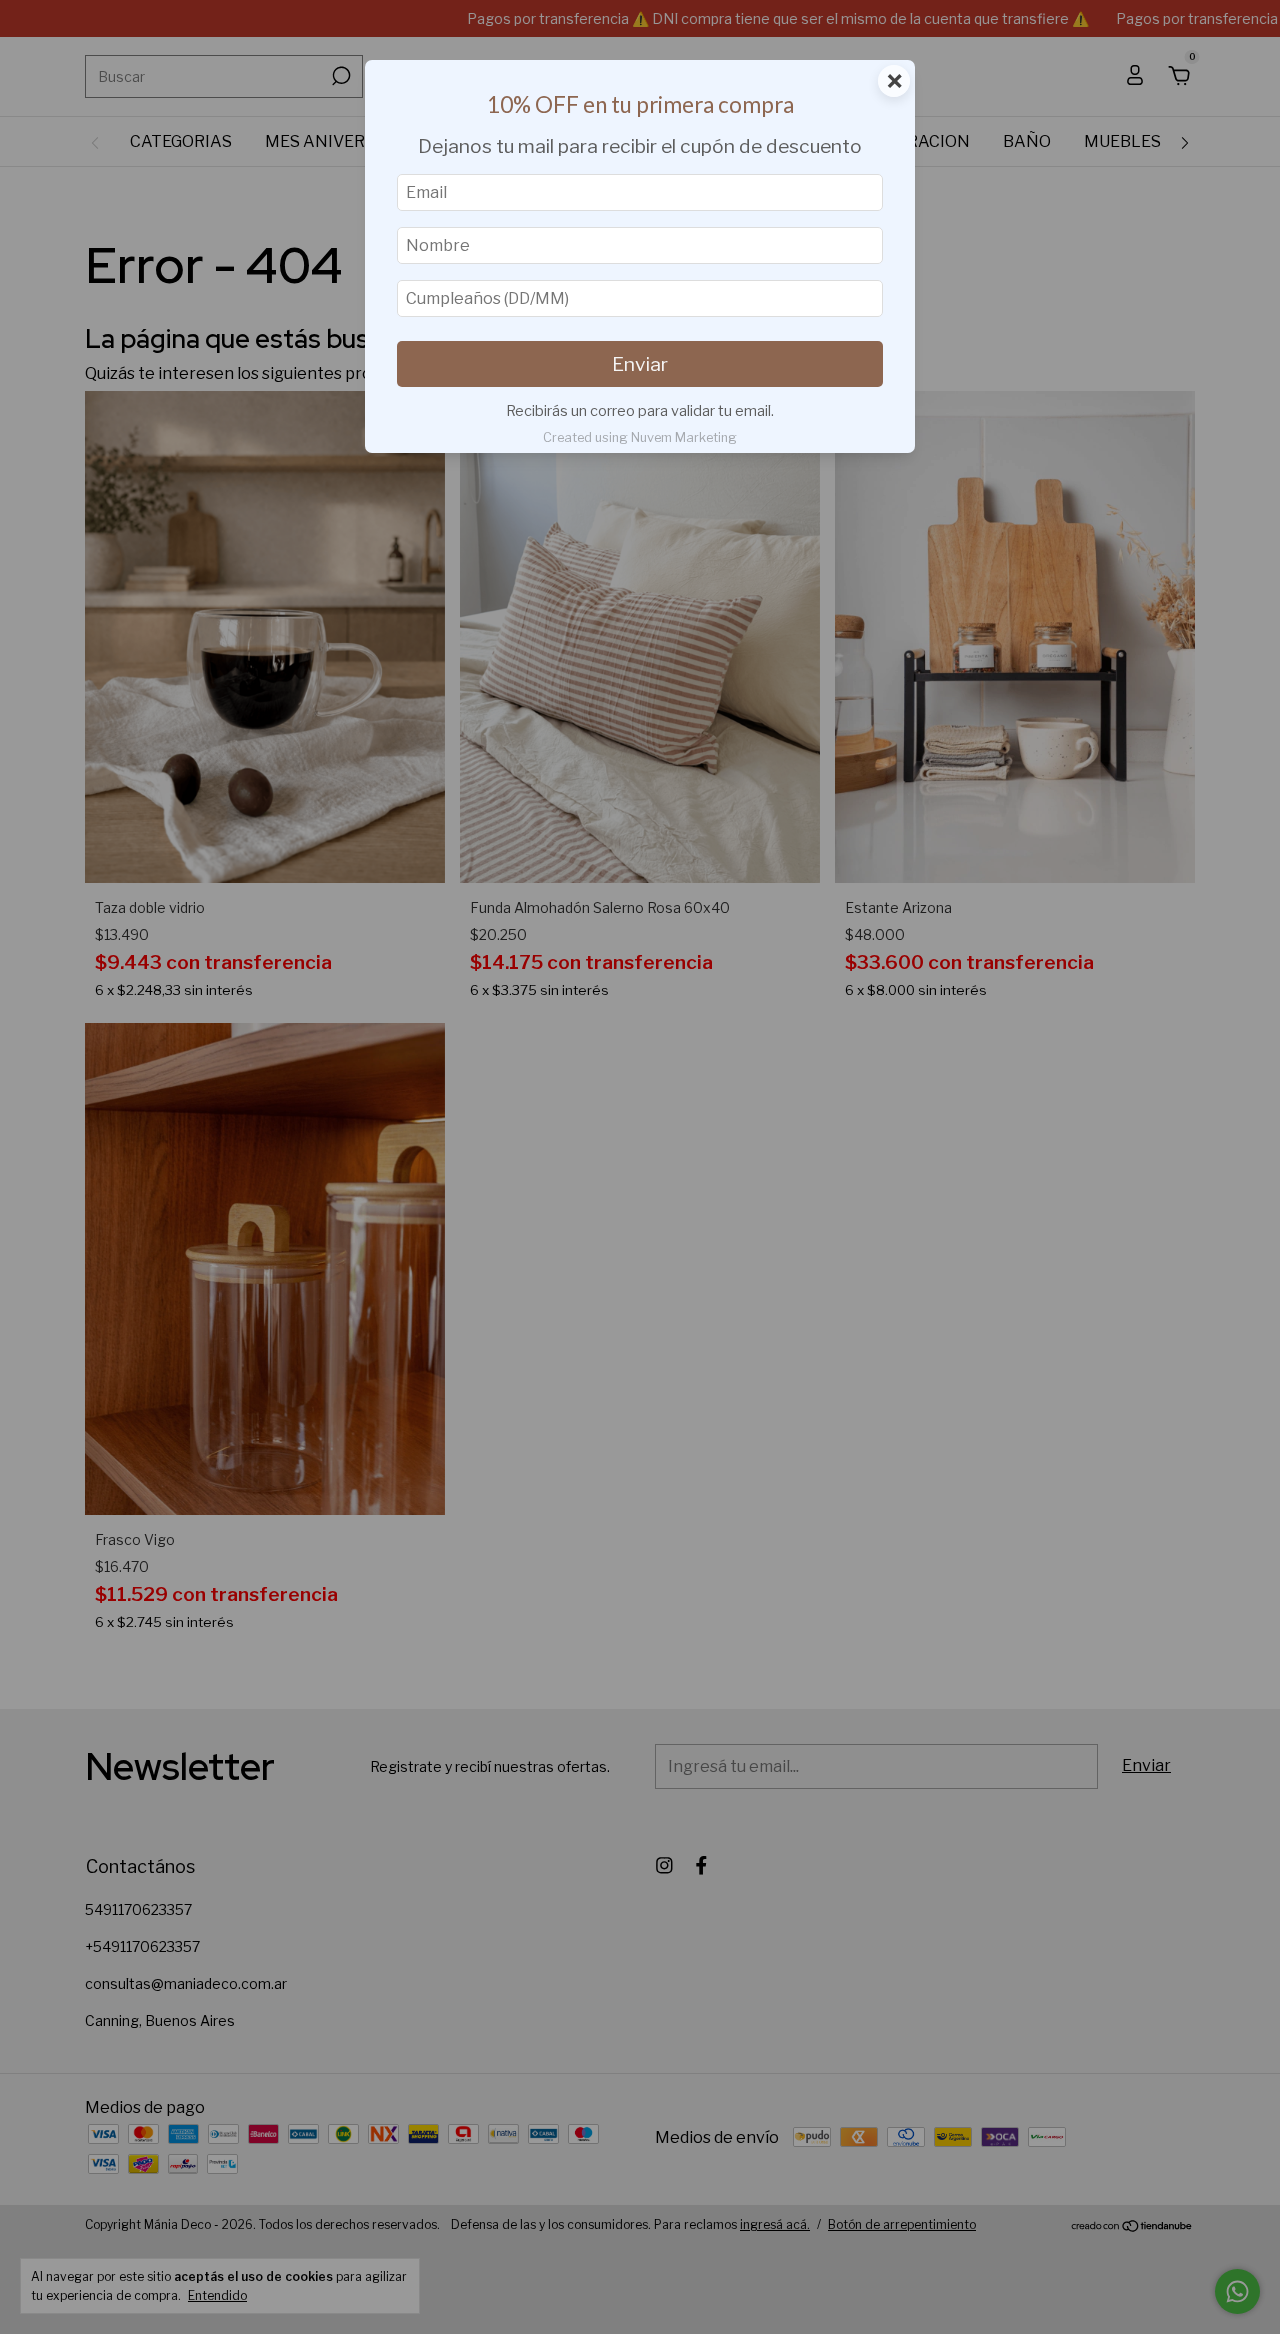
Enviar (640, 364)
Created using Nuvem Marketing (640, 437)
